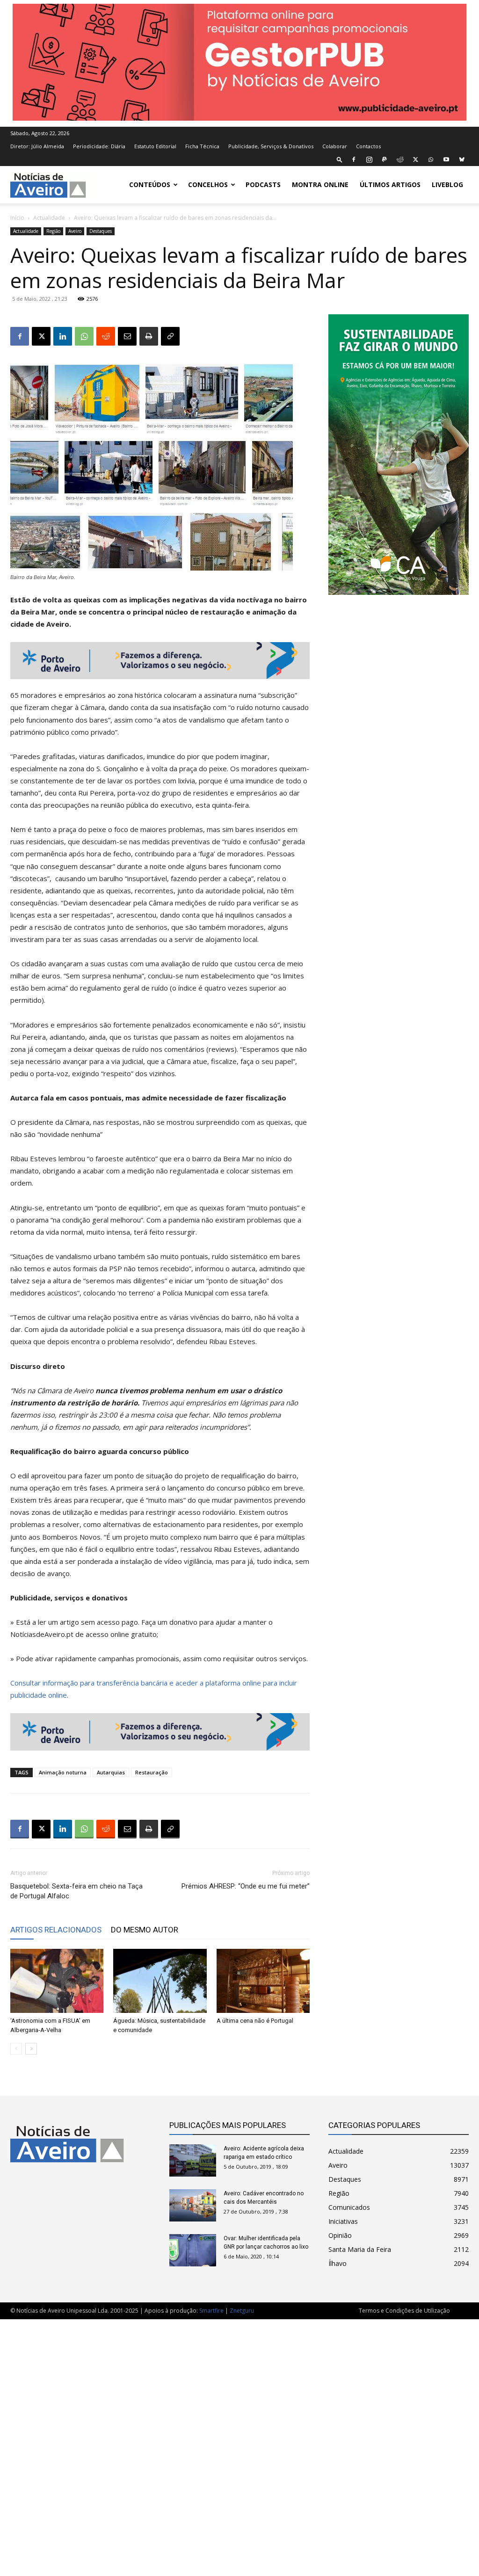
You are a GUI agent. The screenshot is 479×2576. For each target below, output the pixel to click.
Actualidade (49, 218)
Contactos (368, 146)
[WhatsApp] (431, 159)
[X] (415, 159)
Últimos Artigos (390, 185)
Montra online (320, 185)
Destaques (101, 231)
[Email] (127, 336)
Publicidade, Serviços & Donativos (271, 146)
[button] (340, 159)
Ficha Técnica (202, 146)
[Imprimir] (149, 336)
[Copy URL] (170, 336)
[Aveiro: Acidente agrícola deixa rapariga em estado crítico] (193, 2160)
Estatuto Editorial (155, 146)
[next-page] (31, 2049)
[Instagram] (369, 159)
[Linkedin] (63, 336)
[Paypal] (385, 159)
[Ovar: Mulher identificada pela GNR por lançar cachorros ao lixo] (193, 2250)
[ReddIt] (106, 336)
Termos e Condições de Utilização (404, 2311)
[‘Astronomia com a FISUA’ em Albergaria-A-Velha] (57, 1981)
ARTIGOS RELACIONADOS (56, 1930)
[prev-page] (16, 2049)
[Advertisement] (239, 2443)
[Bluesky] (462, 159)
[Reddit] (400, 159)
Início (17, 218)
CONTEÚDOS (150, 185)
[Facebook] (354, 159)
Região (53, 231)
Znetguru (242, 2311)
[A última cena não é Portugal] (263, 1981)
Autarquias (111, 1772)
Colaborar (335, 146)
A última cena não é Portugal (255, 2021)
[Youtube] (446, 159)
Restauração (152, 1772)
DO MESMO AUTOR (145, 1930)
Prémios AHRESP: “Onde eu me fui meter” (246, 1886)
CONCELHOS (208, 185)
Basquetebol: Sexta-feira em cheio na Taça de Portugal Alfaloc (76, 1891)
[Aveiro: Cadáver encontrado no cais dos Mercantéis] (193, 2205)
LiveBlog (447, 185)
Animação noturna (63, 1772)
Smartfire (211, 2311)
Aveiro (75, 231)
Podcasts (263, 185)
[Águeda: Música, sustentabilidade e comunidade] (160, 1981)
